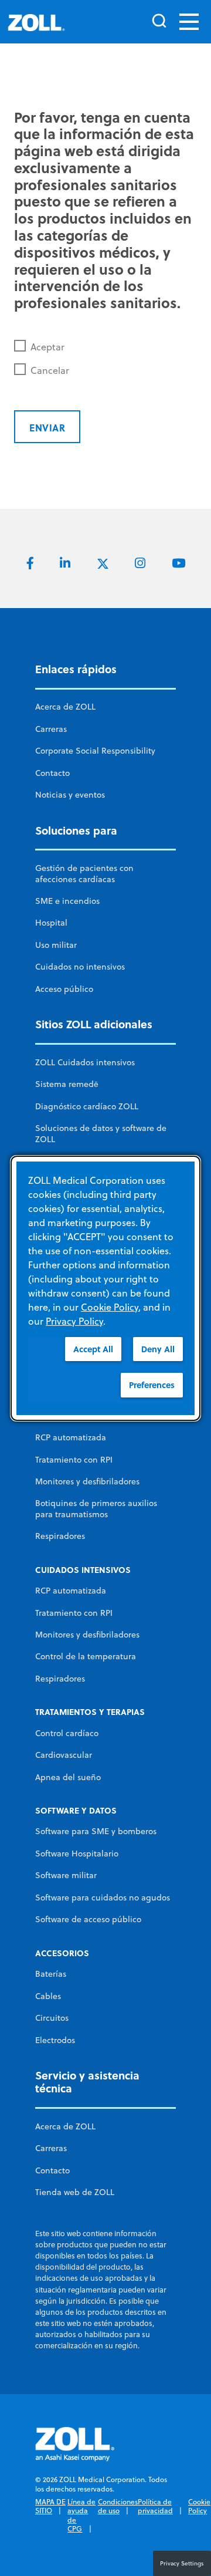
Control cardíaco (67, 1733)
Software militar (66, 1875)
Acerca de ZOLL (65, 707)
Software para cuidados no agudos (103, 1898)
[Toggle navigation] (189, 22)
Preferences (152, 1385)
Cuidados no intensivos (80, 967)
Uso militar (56, 945)
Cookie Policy (199, 2506)
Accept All (93, 1348)
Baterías (51, 1974)
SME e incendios (67, 901)
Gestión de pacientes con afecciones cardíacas (84, 873)
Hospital (51, 923)
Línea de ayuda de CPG (81, 2516)
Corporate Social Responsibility (95, 751)
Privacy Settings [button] (182, 2563)
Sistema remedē (67, 1084)
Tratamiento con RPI (74, 1460)
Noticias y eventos (70, 795)
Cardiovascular (64, 1755)
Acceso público (64, 989)
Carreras (51, 729)
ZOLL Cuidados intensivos (85, 1062)
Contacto (52, 773)
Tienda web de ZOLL (75, 2192)
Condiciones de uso (118, 2506)
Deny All (158, 1348)
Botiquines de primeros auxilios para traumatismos (96, 1508)
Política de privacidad (155, 2506)
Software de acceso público (88, 1919)
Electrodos (55, 2040)
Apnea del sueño (68, 1777)
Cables (48, 1996)
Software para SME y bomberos (96, 1831)
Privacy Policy (74, 1321)
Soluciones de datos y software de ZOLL (101, 1133)
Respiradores (60, 1536)
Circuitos (52, 2018)
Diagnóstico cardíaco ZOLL (87, 1106)
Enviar (47, 428)
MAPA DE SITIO (50, 2506)
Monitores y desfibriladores (87, 1481)
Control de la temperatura (86, 1656)
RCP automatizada (71, 1437)
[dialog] (105, 1288)
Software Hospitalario (77, 1853)
